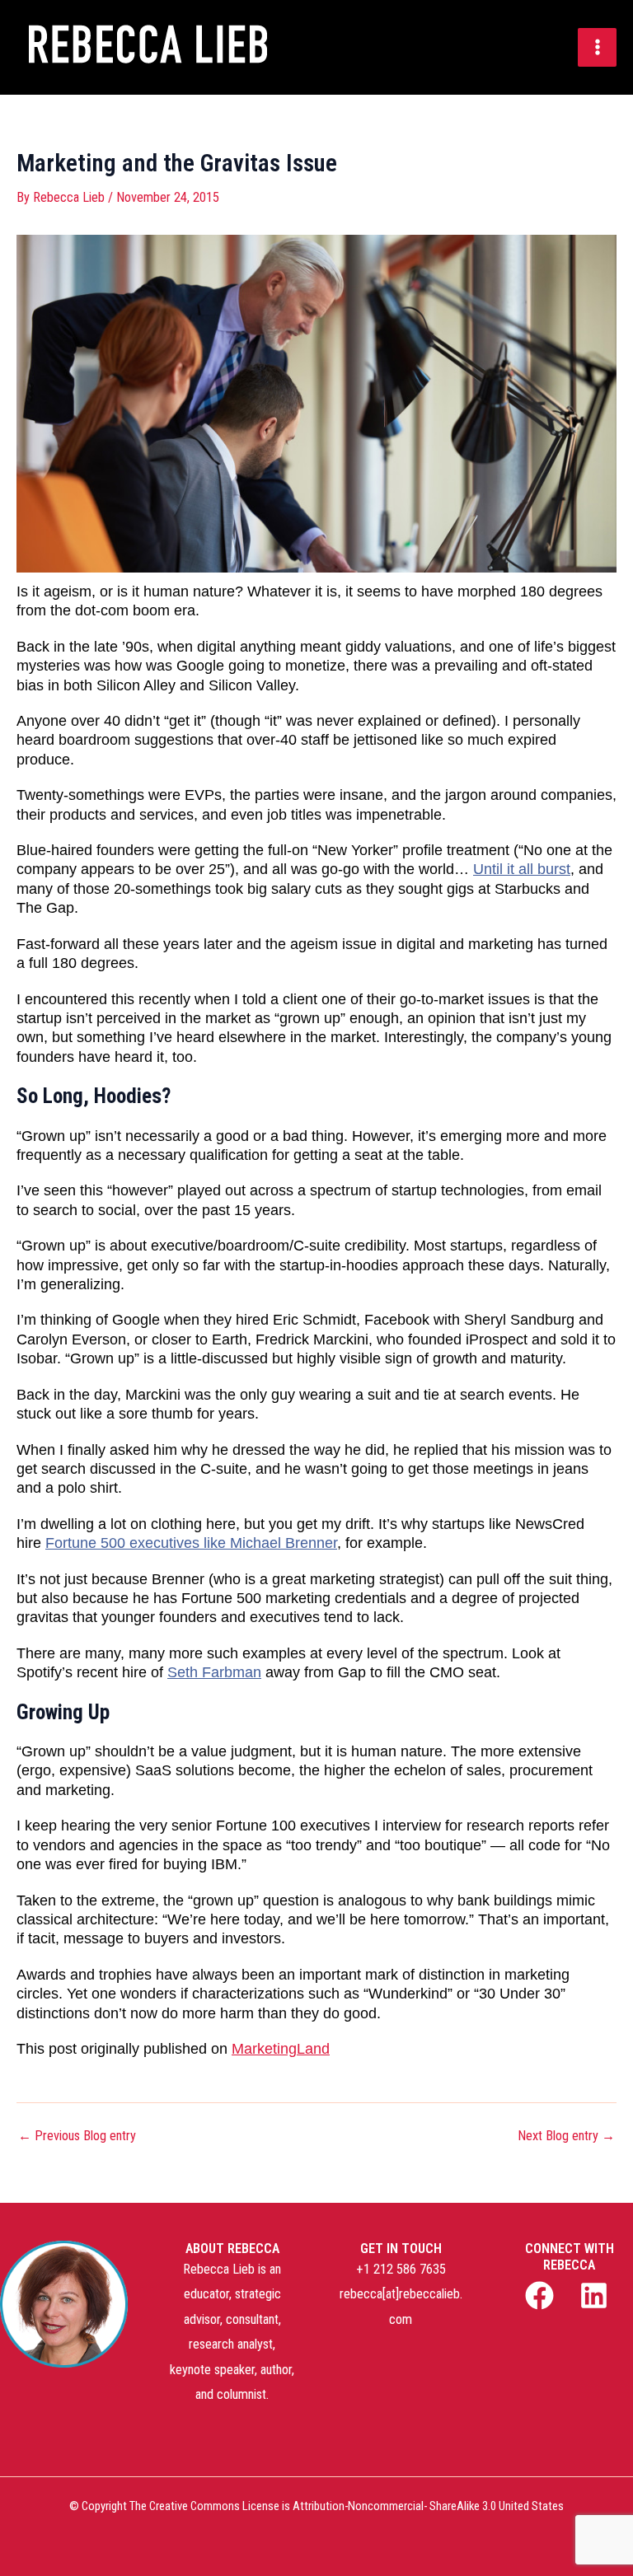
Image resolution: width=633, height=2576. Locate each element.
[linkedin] (597, 2295)
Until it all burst (522, 869)
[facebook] (542, 2295)
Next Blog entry (566, 2136)
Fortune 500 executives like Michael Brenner (191, 1543)
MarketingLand (281, 2049)
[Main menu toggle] (597, 47)
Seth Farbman (214, 1672)
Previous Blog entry (77, 2136)
